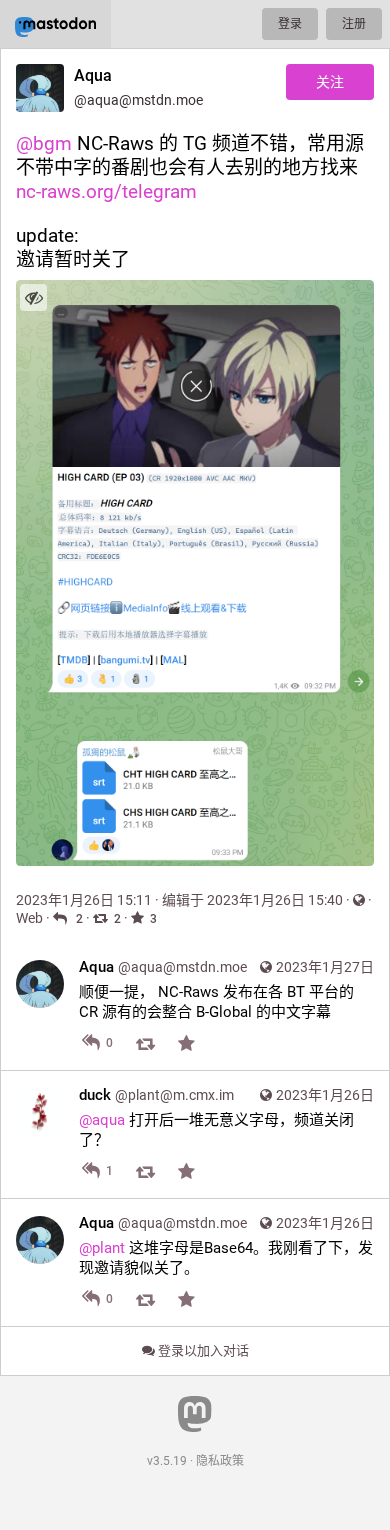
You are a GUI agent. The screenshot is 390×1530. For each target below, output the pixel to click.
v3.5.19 (167, 1461)
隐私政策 (220, 1461)
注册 (354, 24)
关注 (330, 82)
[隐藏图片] (33, 297)
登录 (290, 24)
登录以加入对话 (202, 1350)
